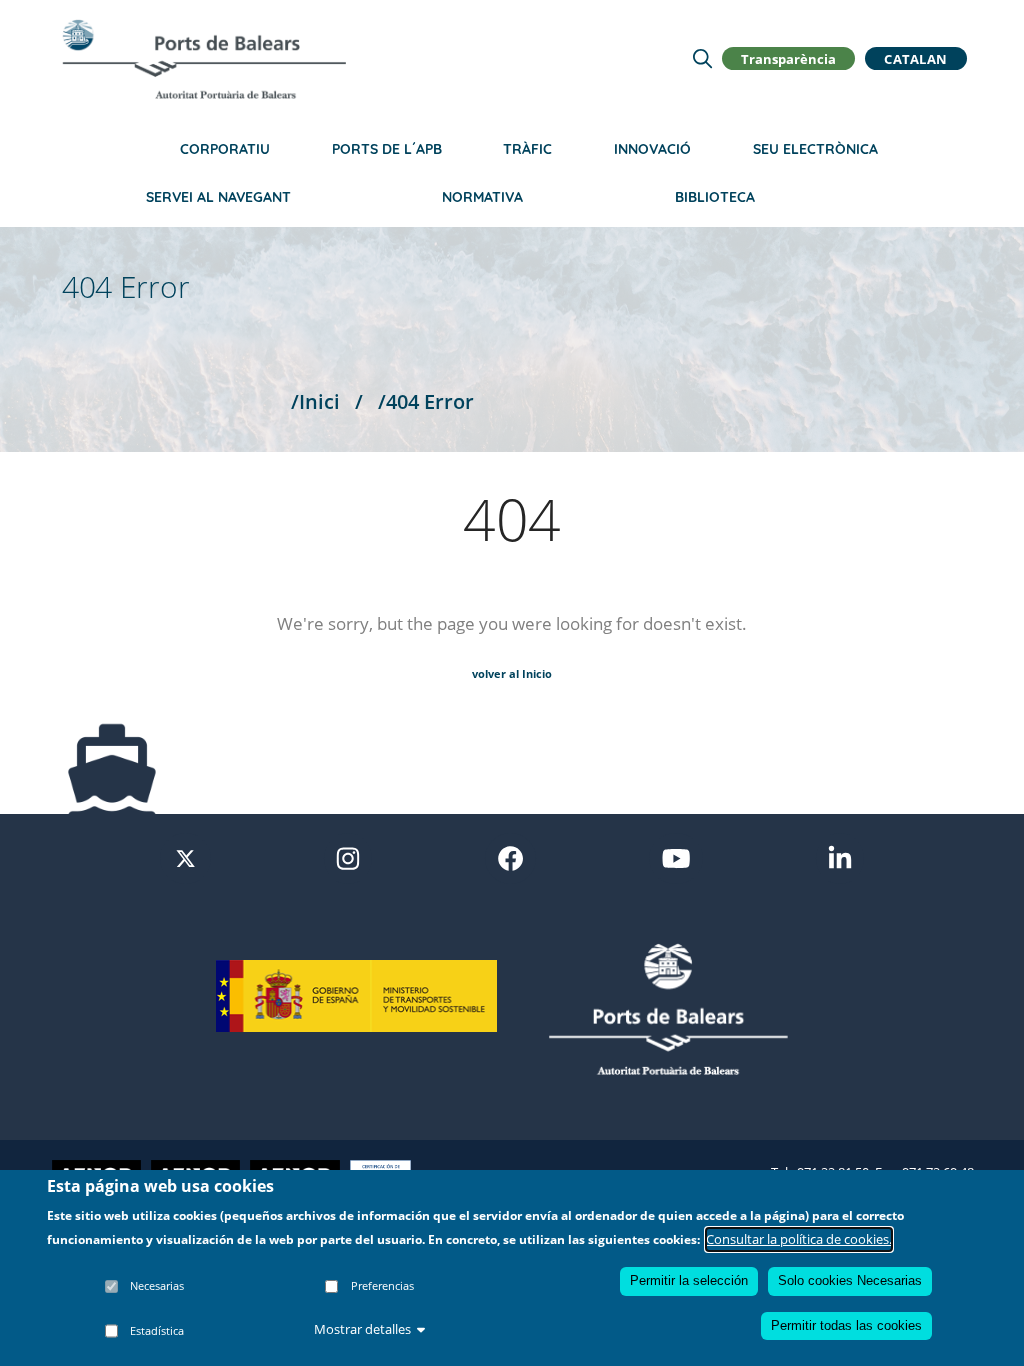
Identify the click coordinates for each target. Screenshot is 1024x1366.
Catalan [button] (916, 58)
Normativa (482, 197)
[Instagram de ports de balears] (348, 857)
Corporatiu (225, 149)
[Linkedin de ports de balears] (840, 857)
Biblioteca (715, 197)
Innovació (652, 149)
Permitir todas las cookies (846, 1325)
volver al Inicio (512, 673)
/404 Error (426, 401)
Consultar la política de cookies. (799, 1239)
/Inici (315, 401)
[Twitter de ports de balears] (185, 857)
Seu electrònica (815, 149)
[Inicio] (204, 59)
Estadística (157, 1330)
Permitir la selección (689, 1280)
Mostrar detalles (362, 1329)
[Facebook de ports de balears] (510, 857)
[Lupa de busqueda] (702, 58)
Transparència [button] (788, 58)
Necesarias (157, 1285)
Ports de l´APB (387, 149)
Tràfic (527, 149)
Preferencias (382, 1285)
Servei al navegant (218, 197)
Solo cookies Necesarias (850, 1280)
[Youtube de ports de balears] (676, 857)
